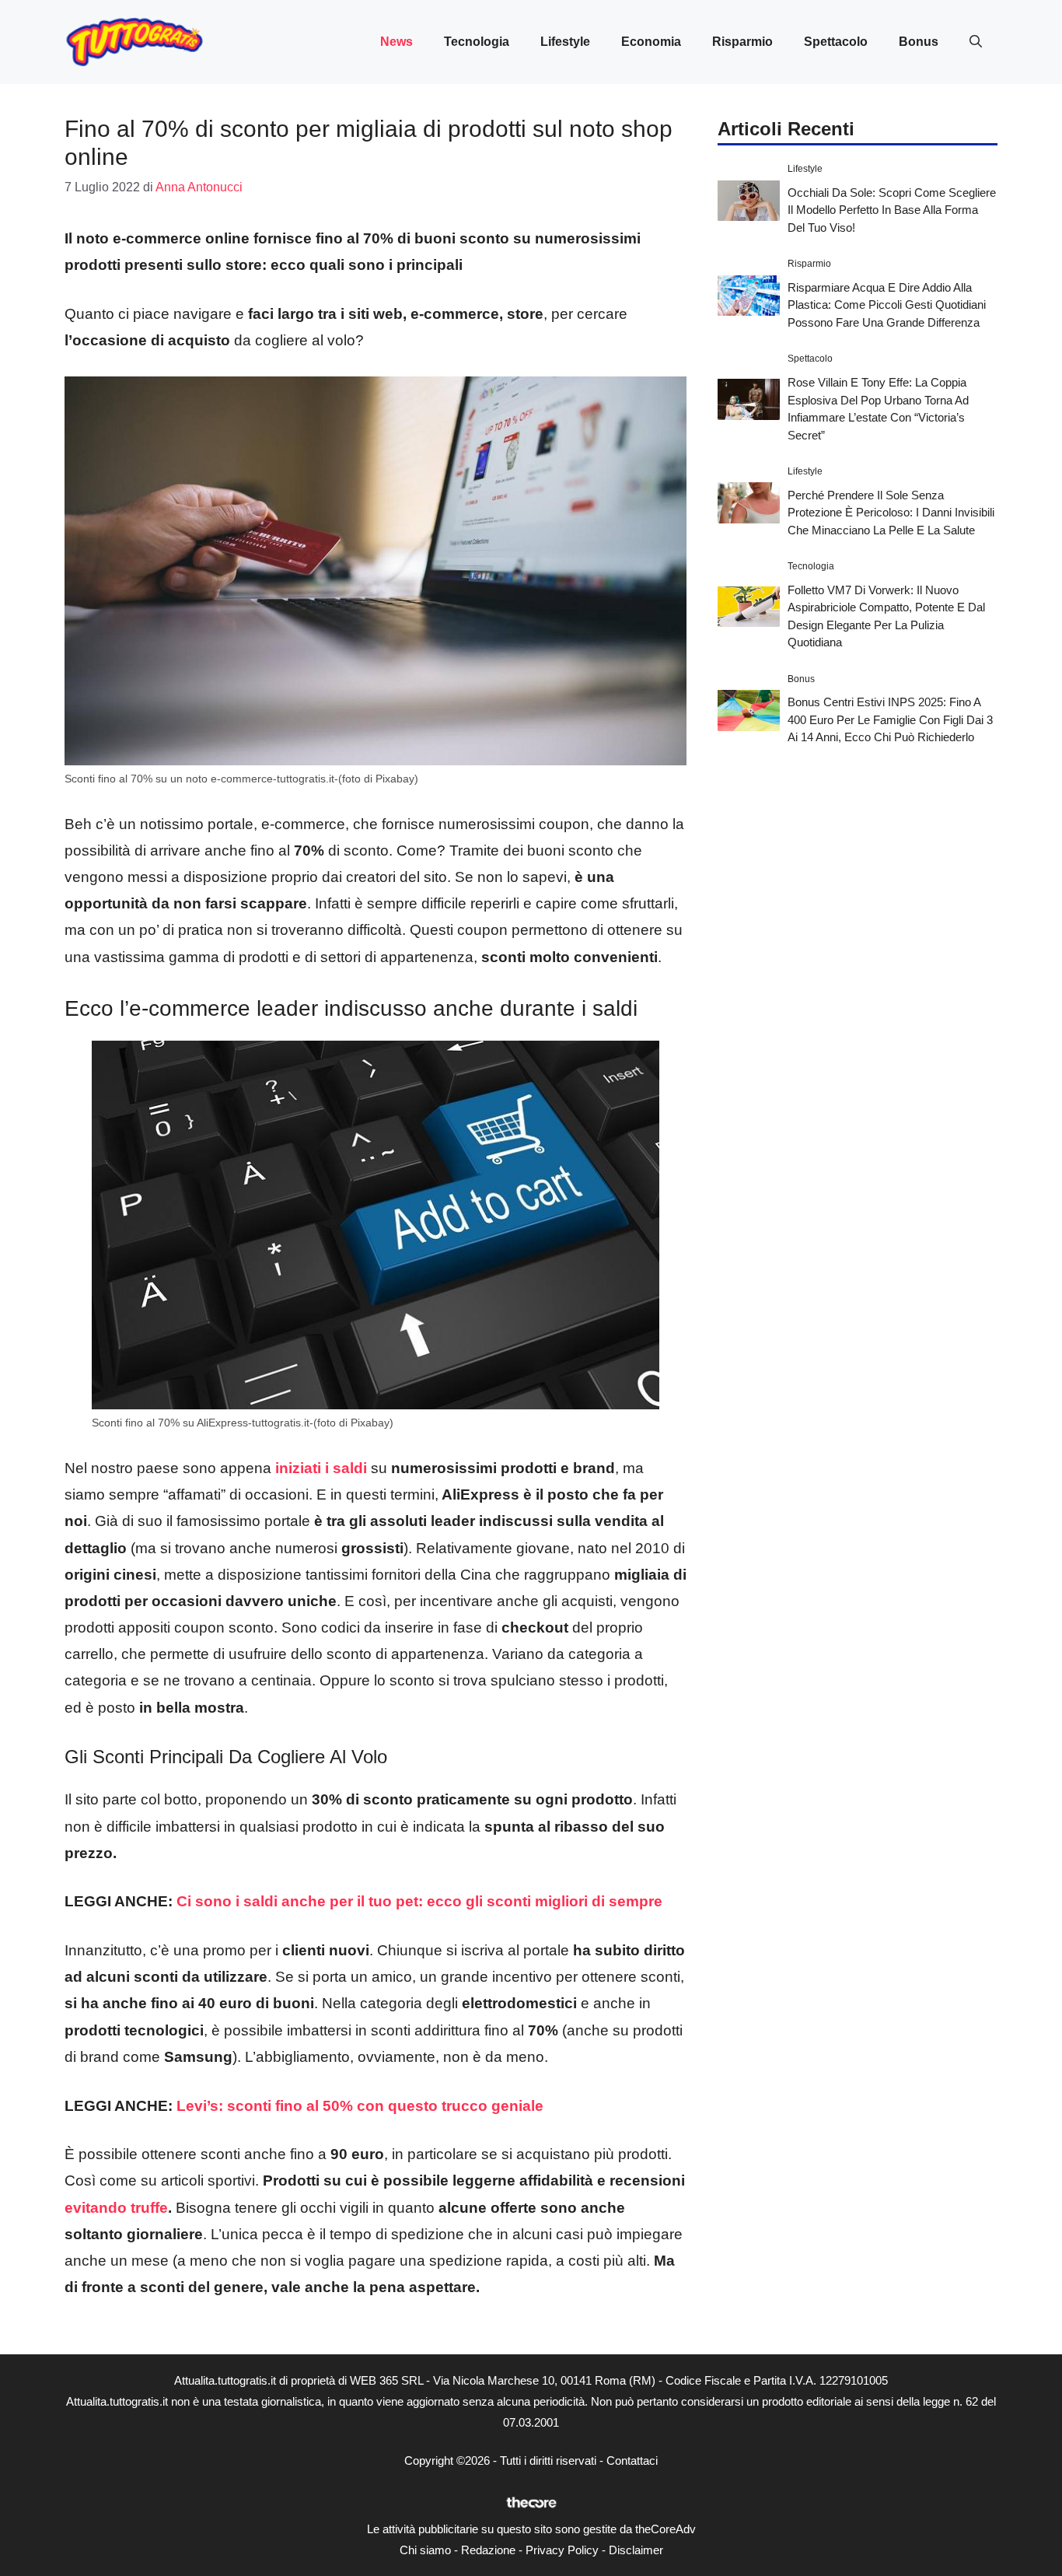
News (397, 42)
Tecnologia (477, 42)
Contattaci (632, 2460)
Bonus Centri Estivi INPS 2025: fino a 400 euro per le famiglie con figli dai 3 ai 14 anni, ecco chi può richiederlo (890, 719)
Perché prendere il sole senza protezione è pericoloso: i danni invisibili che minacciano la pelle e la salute (891, 512)
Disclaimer (636, 2550)
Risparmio (742, 42)
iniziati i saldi (321, 1468)
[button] (976, 42)
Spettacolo (836, 42)
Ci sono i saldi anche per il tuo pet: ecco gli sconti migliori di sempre (419, 1901)
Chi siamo (425, 2550)
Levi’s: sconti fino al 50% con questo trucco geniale (360, 2106)
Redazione (488, 2550)
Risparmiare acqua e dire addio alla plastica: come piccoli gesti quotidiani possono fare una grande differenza (887, 304)
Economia (651, 42)
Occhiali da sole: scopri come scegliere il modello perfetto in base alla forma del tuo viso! (892, 209)
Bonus (919, 42)
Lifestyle (565, 42)
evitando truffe (116, 2208)
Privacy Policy (562, 2550)
